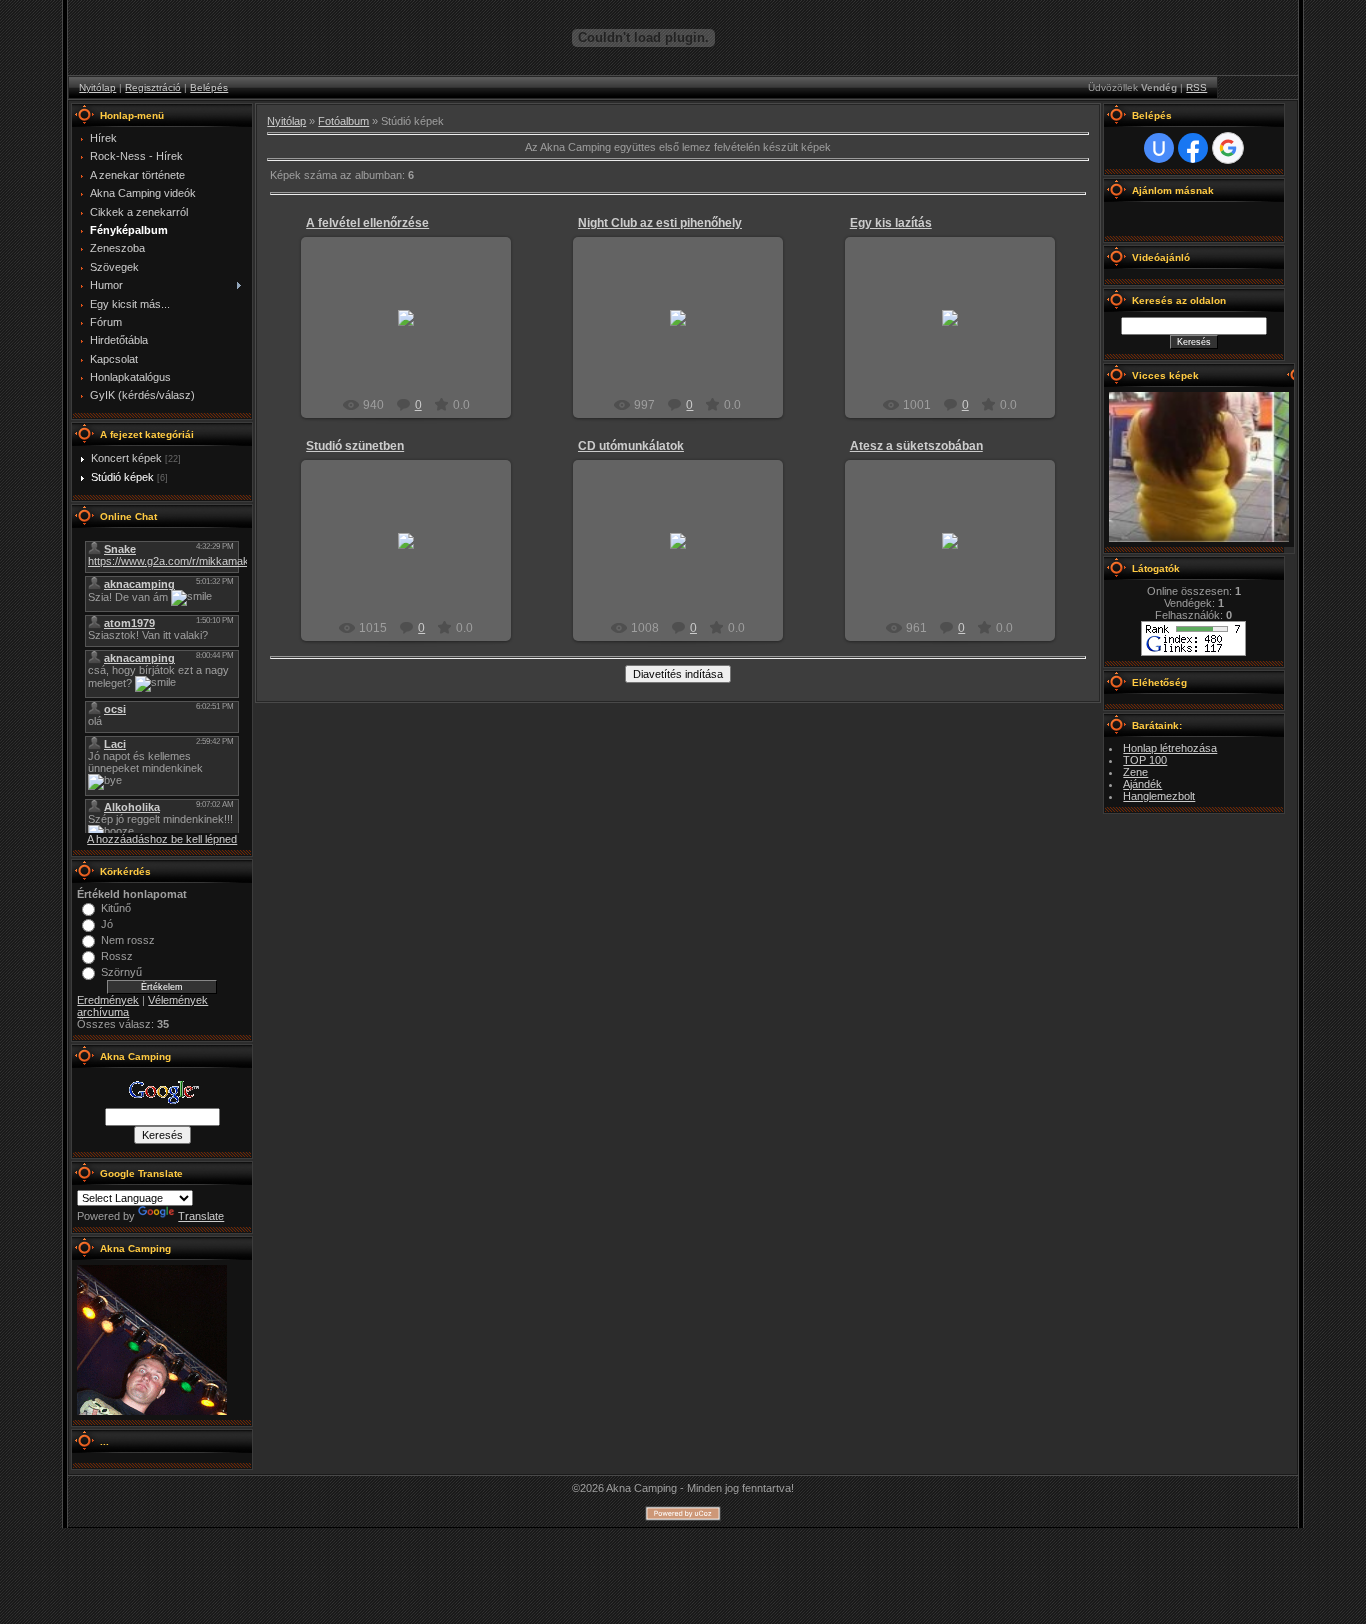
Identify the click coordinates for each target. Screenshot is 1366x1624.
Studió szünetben (355, 446)
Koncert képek (126, 458)
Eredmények (108, 1000)
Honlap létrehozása (1170, 748)
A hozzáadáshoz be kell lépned (162, 839)
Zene (1135, 772)
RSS (1196, 87)
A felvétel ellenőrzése (367, 223)
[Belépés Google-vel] (1228, 148)
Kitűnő (116, 908)
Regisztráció (153, 87)
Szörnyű (121, 972)
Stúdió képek (122, 477)
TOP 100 (1145, 760)
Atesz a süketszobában (916, 446)
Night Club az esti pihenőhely (660, 223)
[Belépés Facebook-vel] (1193, 148)
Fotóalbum (343, 121)
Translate (201, 1216)
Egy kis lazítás (891, 223)
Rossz (117, 956)
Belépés (209, 87)
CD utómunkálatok (631, 446)
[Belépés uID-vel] (1159, 148)
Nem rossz (128, 940)
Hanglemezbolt (1159, 796)
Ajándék (1142, 784)
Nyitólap (97, 87)
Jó (107, 924)
